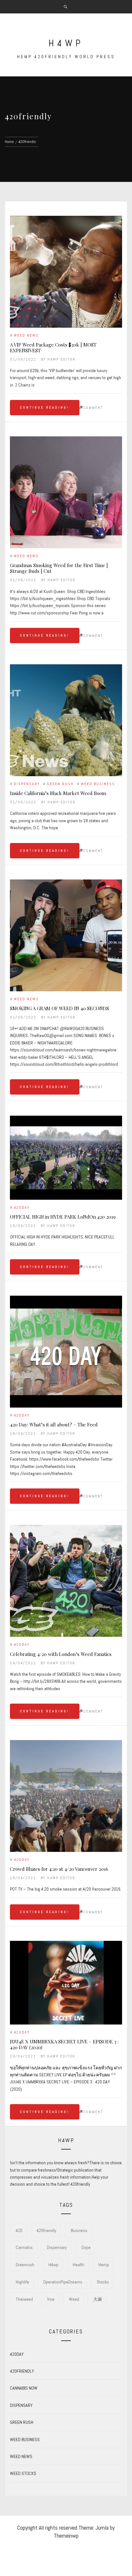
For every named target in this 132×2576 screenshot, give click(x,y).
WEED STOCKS (23, 2473)
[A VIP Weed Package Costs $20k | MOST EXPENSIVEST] (66, 272)
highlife (22, 2282)
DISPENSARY (27, 784)
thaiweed (24, 2299)
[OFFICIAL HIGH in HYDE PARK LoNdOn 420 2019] (66, 1158)
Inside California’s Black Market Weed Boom (58, 793)
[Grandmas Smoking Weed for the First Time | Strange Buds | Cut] (66, 492)
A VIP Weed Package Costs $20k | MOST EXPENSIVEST (53, 347)
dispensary (57, 2247)
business (79, 2230)
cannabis (24, 2247)
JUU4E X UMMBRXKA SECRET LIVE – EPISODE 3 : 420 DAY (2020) (64, 2044)
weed (74, 2299)
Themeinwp (66, 2536)
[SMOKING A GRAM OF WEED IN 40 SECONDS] (66, 935)
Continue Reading (43, 407)
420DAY (22, 1207)
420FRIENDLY (22, 2371)
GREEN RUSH (60, 784)
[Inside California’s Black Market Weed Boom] (66, 720)
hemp (104, 2265)
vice (51, 2299)
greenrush (25, 2265)
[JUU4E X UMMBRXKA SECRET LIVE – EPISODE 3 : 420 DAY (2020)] (66, 1983)
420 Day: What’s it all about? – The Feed (54, 1425)
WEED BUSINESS (98, 784)
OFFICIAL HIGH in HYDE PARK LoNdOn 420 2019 (63, 1217)
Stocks (103, 2282)
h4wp (66, 43)
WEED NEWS (26, 335)
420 (19, 2230)
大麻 (98, 2299)
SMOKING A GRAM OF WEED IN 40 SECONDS (59, 1008)
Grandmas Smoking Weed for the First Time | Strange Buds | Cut (59, 568)
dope (86, 2247)
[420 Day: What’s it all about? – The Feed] (66, 1352)
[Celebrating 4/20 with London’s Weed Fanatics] (66, 1581)
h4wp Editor (62, 359)
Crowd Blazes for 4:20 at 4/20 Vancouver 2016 (59, 1869)
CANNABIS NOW (24, 2388)
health (78, 2265)
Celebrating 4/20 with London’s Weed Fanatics (61, 1654)
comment (93, 408)
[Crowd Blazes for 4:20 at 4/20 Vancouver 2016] (66, 1796)
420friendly (46, 2230)
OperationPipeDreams (63, 2282)
